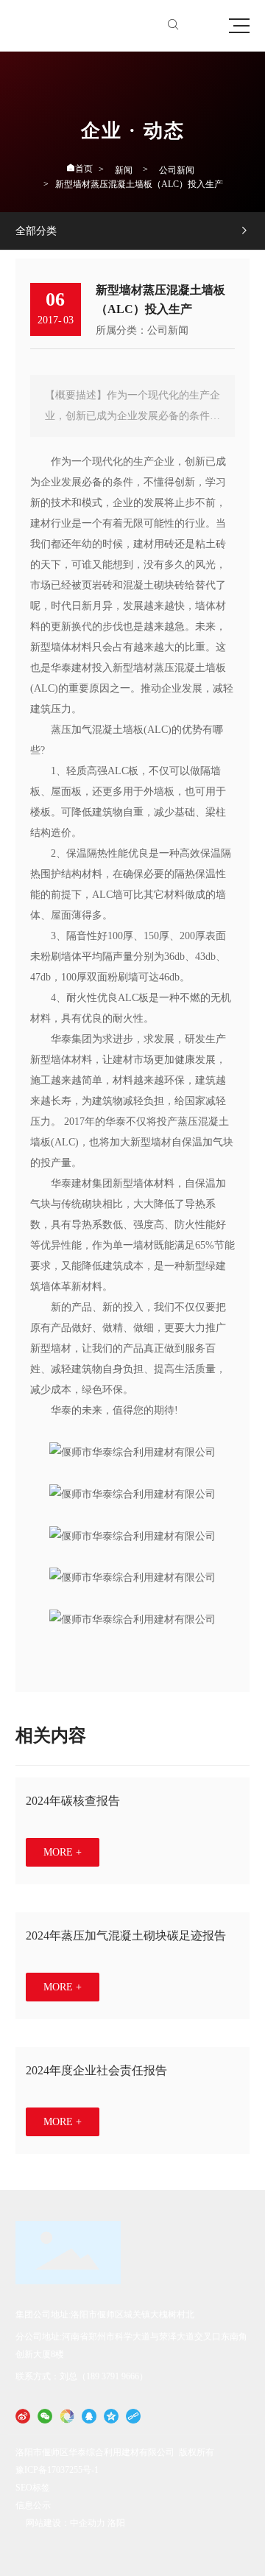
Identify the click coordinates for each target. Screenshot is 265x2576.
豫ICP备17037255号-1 (57, 2470)
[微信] (45, 2415)
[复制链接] (133, 2415)
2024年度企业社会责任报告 (96, 2070)
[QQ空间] (111, 2415)
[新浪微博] (23, 2415)
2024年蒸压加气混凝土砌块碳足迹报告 (126, 1935)
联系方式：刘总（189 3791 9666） (82, 2376)
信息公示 (33, 2505)
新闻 (124, 170)
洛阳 (116, 2523)
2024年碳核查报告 (73, 1801)
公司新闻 (177, 170)
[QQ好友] (89, 2415)
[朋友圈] (67, 2415)
